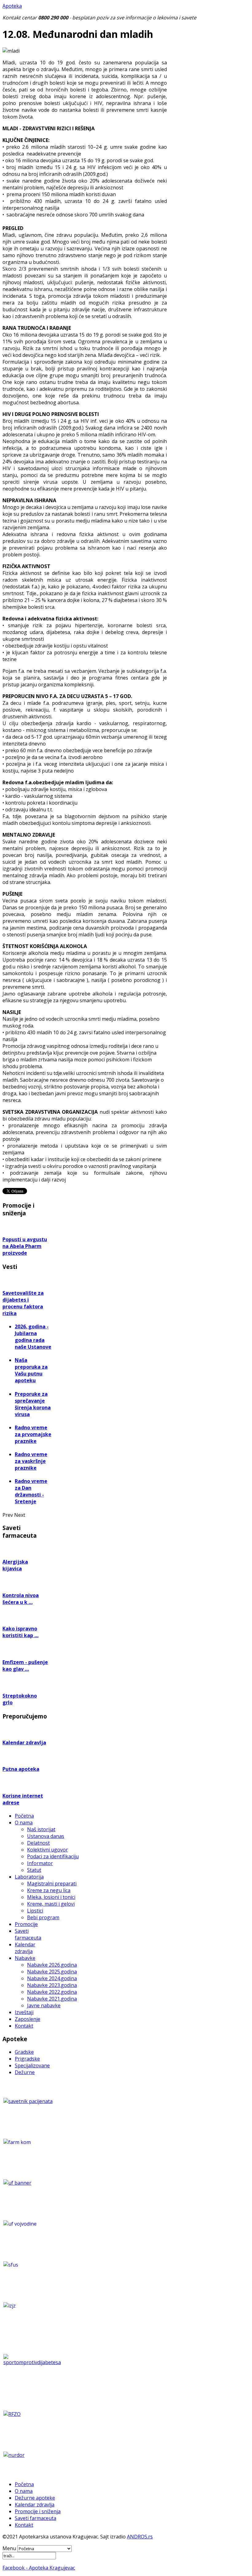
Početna (24, 1816)
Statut (34, 1870)
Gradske (24, 2052)
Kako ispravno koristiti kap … (20, 1632)
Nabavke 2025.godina (52, 1972)
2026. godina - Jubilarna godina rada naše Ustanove (33, 1337)
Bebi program (43, 1917)
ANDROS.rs (140, 2537)
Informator (40, 1863)
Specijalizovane (32, 2065)
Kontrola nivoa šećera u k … (21, 1599)
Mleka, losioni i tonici (51, 1897)
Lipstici (35, 1911)
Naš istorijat (41, 1829)
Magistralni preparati (52, 1884)
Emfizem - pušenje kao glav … (25, 1666)
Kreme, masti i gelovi (51, 1904)
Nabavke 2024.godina (52, 1978)
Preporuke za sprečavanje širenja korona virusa (33, 1404)
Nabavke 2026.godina (52, 1965)
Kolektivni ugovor (47, 1850)
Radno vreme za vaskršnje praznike (31, 1461)
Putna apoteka (21, 1769)
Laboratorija (29, 1877)
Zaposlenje (28, 2019)
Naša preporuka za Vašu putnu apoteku (31, 1370)
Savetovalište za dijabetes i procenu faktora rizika (23, 1303)
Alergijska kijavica (15, 1565)
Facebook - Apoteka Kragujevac (39, 2568)
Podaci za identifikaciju (53, 1856)
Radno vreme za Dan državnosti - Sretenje (31, 1491)
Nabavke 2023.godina (52, 1985)
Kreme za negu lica (49, 1890)
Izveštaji (24, 2012)
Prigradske (27, 2059)
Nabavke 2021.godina (52, 1999)
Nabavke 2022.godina (52, 1992)
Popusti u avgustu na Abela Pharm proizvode (25, 1246)
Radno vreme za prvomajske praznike (33, 1434)
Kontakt (24, 2026)
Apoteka (12, 6)
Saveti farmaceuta (28, 1934)
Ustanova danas (46, 1836)
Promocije (26, 1924)
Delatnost (38, 1843)
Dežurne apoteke (35, 2498)
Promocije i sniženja (38, 2511)
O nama (24, 1823)
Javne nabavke (44, 2005)
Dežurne (25, 2072)
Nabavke (25, 1958)
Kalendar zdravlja (24, 1742)
